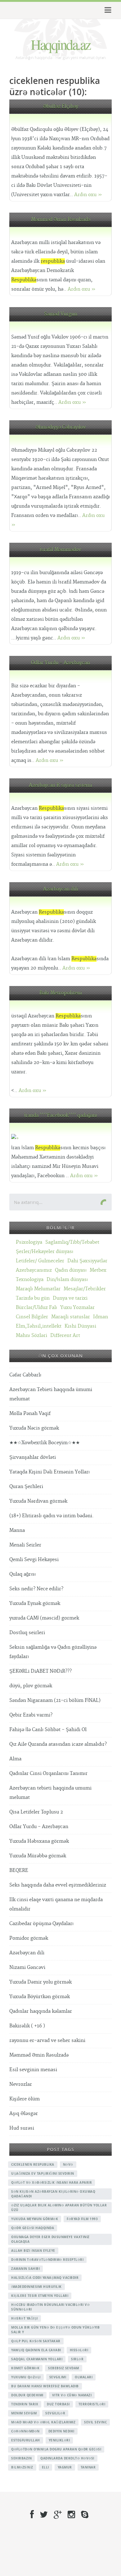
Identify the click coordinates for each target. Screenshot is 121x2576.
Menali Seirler (25, 1545)
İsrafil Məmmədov (60, 550)
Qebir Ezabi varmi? (31, 1715)
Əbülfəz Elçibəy (61, 106)
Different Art (65, 1336)
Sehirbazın (21, 2458)
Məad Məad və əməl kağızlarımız (43, 2422)
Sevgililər (55, 2413)
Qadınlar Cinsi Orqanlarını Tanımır (48, 1774)
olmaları (84, 2377)
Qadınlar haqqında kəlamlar (41, 2011)
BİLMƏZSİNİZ (22, 2467)
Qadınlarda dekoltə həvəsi (67, 2458)
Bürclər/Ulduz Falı (36, 1308)
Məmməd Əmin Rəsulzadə (61, 220)
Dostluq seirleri (27, 1633)
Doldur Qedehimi (27, 2395)
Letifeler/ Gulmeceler (40, 1261)
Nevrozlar (21, 2084)
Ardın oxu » (88, 195)
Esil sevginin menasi (33, 2070)
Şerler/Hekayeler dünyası (45, 1252)
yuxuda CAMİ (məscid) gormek (44, 1618)
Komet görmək (25, 2368)
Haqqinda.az (60, 44)
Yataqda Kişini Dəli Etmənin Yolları (49, 1472)
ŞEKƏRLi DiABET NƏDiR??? (40, 1671)
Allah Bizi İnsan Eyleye (33, 2251)
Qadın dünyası (71, 1270)
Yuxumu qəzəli (26, 2377)
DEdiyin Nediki (61, 2431)
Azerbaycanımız (34, 1270)
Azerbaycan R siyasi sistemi (60, 785)
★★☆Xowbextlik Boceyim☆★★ (45, 1443)
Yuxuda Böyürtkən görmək (40, 1997)
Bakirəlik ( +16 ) (27, 2026)
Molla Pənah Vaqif (30, 1414)
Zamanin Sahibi (25, 2269)
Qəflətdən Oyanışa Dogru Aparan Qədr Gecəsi (56, 2449)
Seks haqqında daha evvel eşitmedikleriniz (58, 1885)
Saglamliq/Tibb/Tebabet (72, 1242)
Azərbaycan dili (61, 889)
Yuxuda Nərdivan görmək (38, 1501)
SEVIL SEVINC (95, 2422)
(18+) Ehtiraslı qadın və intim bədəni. (52, 1516)
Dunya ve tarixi (70, 1298)
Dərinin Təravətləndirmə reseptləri (47, 2260)
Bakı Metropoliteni (61, 993)
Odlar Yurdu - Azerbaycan (60, 663)
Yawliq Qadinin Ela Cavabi (36, 2350)
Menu (107, 10)
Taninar (88, 2467)
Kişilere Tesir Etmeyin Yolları (40, 2296)
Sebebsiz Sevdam (64, 2368)
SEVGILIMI (58, 2377)
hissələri (79, 2350)
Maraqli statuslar (71, 1317)
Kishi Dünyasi (80, 1326)
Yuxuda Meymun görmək (35, 2219)
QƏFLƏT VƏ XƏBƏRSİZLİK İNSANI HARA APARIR (52, 2182)
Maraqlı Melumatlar (38, 1289)
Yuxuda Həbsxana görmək (39, 1841)
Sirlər (77, 2359)
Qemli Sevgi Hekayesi (34, 1560)
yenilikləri (59, 2440)
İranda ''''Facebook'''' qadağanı (61, 1115)
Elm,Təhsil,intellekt (39, 1326)
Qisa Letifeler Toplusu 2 (36, 1812)
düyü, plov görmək (31, 1686)
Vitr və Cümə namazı (72, 2395)
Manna (17, 1530)
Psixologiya (29, 1242)
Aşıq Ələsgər (24, 2114)
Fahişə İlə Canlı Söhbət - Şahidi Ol (48, 1730)
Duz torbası (58, 2404)
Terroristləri (92, 2404)
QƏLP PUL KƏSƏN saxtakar (36, 2341)
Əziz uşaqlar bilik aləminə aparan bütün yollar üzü (59, 2207)
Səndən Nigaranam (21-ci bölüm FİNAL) (55, 1700)
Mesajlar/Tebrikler (85, 1289)
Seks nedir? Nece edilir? (36, 1589)
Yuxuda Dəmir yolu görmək (40, 1982)
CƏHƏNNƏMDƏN (25, 2431)
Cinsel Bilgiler (32, 1317)
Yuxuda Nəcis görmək (34, 1428)
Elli (45, 2467)
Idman (101, 1317)
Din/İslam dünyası (67, 1280)
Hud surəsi (22, 2128)
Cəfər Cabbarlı (25, 1375)
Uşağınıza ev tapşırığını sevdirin (43, 2173)
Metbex (98, 1270)
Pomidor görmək (29, 1938)
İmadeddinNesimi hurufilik (36, 2287)
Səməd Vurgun (61, 314)
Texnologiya (30, 1280)
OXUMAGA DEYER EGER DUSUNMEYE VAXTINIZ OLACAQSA (50, 2239)
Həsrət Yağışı (25, 2318)
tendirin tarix (25, 2404)
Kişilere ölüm (25, 2099)
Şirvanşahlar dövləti (33, 1457)
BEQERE (19, 1871)
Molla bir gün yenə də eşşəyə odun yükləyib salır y (55, 2330)
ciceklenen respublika (33, 2164)
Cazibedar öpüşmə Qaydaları (41, 1924)
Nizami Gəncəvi (27, 1968)
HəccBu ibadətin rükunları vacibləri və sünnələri (50, 2307)
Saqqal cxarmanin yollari (37, 2359)
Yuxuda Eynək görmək (35, 1604)
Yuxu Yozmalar (77, 1308)
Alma (15, 1759)
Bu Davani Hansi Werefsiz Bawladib (45, 2386)
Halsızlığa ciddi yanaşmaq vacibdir (45, 2278)
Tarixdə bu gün (33, 1298)
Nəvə (68, 2164)
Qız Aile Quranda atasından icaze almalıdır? (58, 1744)
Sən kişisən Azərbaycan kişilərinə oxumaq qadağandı (53, 2194)
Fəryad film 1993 (82, 2219)
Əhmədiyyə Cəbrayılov (61, 427)
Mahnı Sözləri (31, 1336)
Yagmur (65, 2467)
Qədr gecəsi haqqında (33, 2228)
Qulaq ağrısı (22, 1574)
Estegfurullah (26, 2440)
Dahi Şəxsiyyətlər (87, 1261)
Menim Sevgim (24, 2413)
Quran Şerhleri (26, 1487)
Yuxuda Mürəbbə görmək (38, 1856)
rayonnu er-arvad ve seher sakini (47, 2041)
